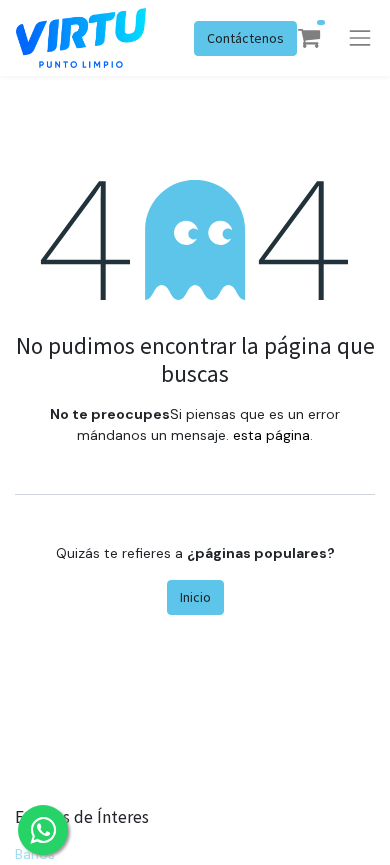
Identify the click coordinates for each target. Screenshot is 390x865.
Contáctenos (245, 38)
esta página (271, 435)
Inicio (195, 597)
